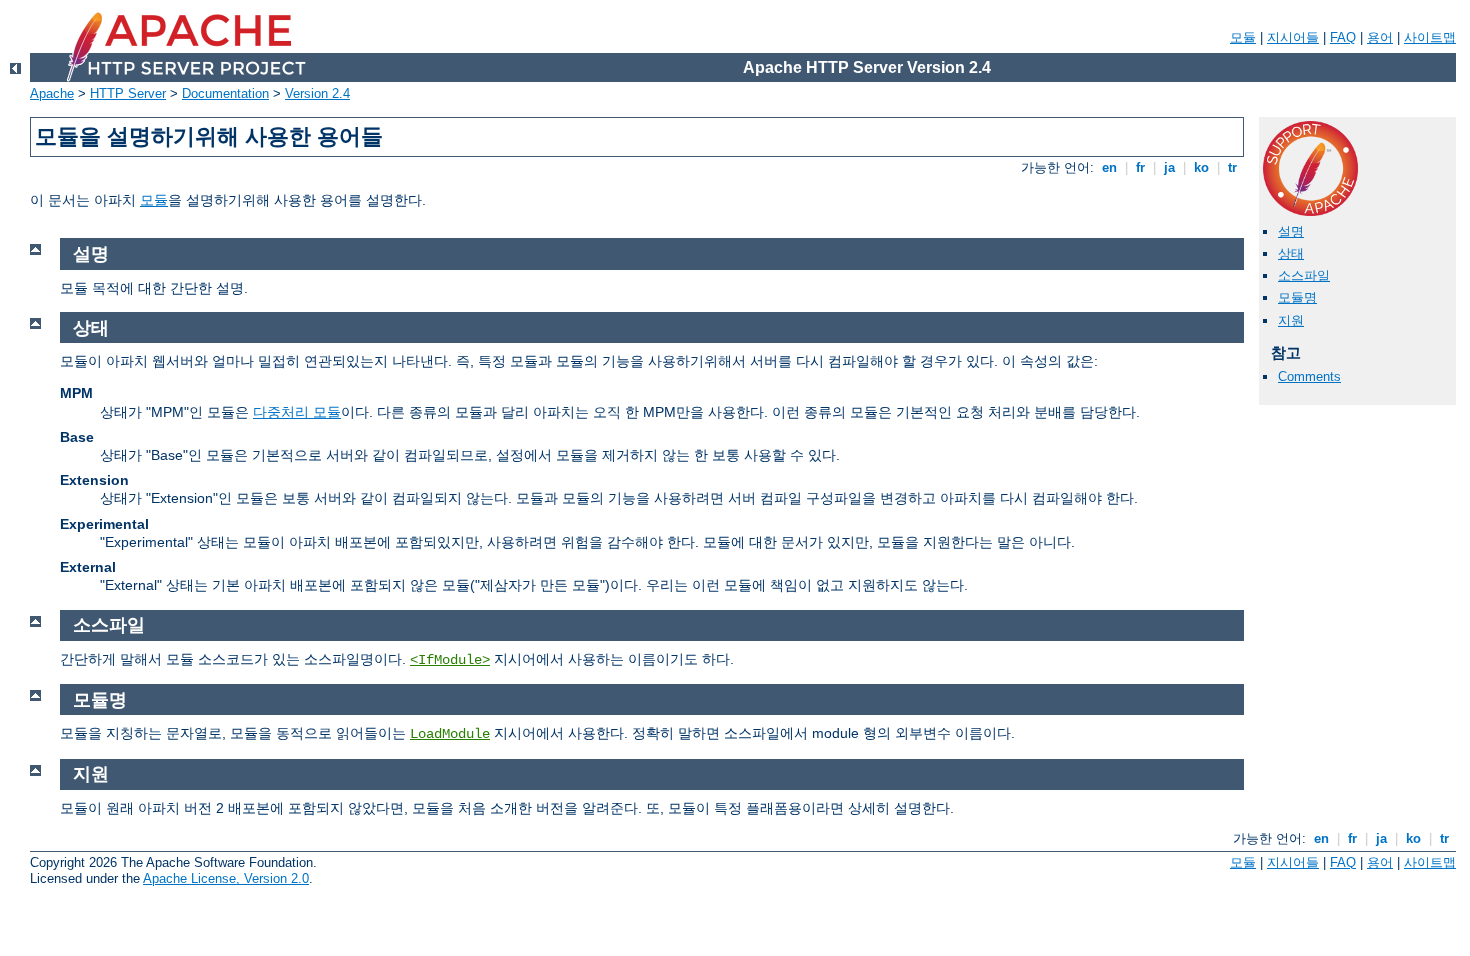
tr (1232, 167)
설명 (1291, 231)
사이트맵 (1430, 37)
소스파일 (1304, 275)
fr (1140, 167)
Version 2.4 (317, 93)
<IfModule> (450, 660)
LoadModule (450, 734)
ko (1201, 167)
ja (1169, 167)
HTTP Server (128, 93)
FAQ (1343, 37)
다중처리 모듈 (297, 412)
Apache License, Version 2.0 (226, 878)
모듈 (1243, 37)
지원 (1291, 320)
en (1109, 167)
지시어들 (1293, 37)
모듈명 (1297, 297)
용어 (1380, 37)
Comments (1309, 376)
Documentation (225, 93)
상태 (1291, 253)
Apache (52, 93)
